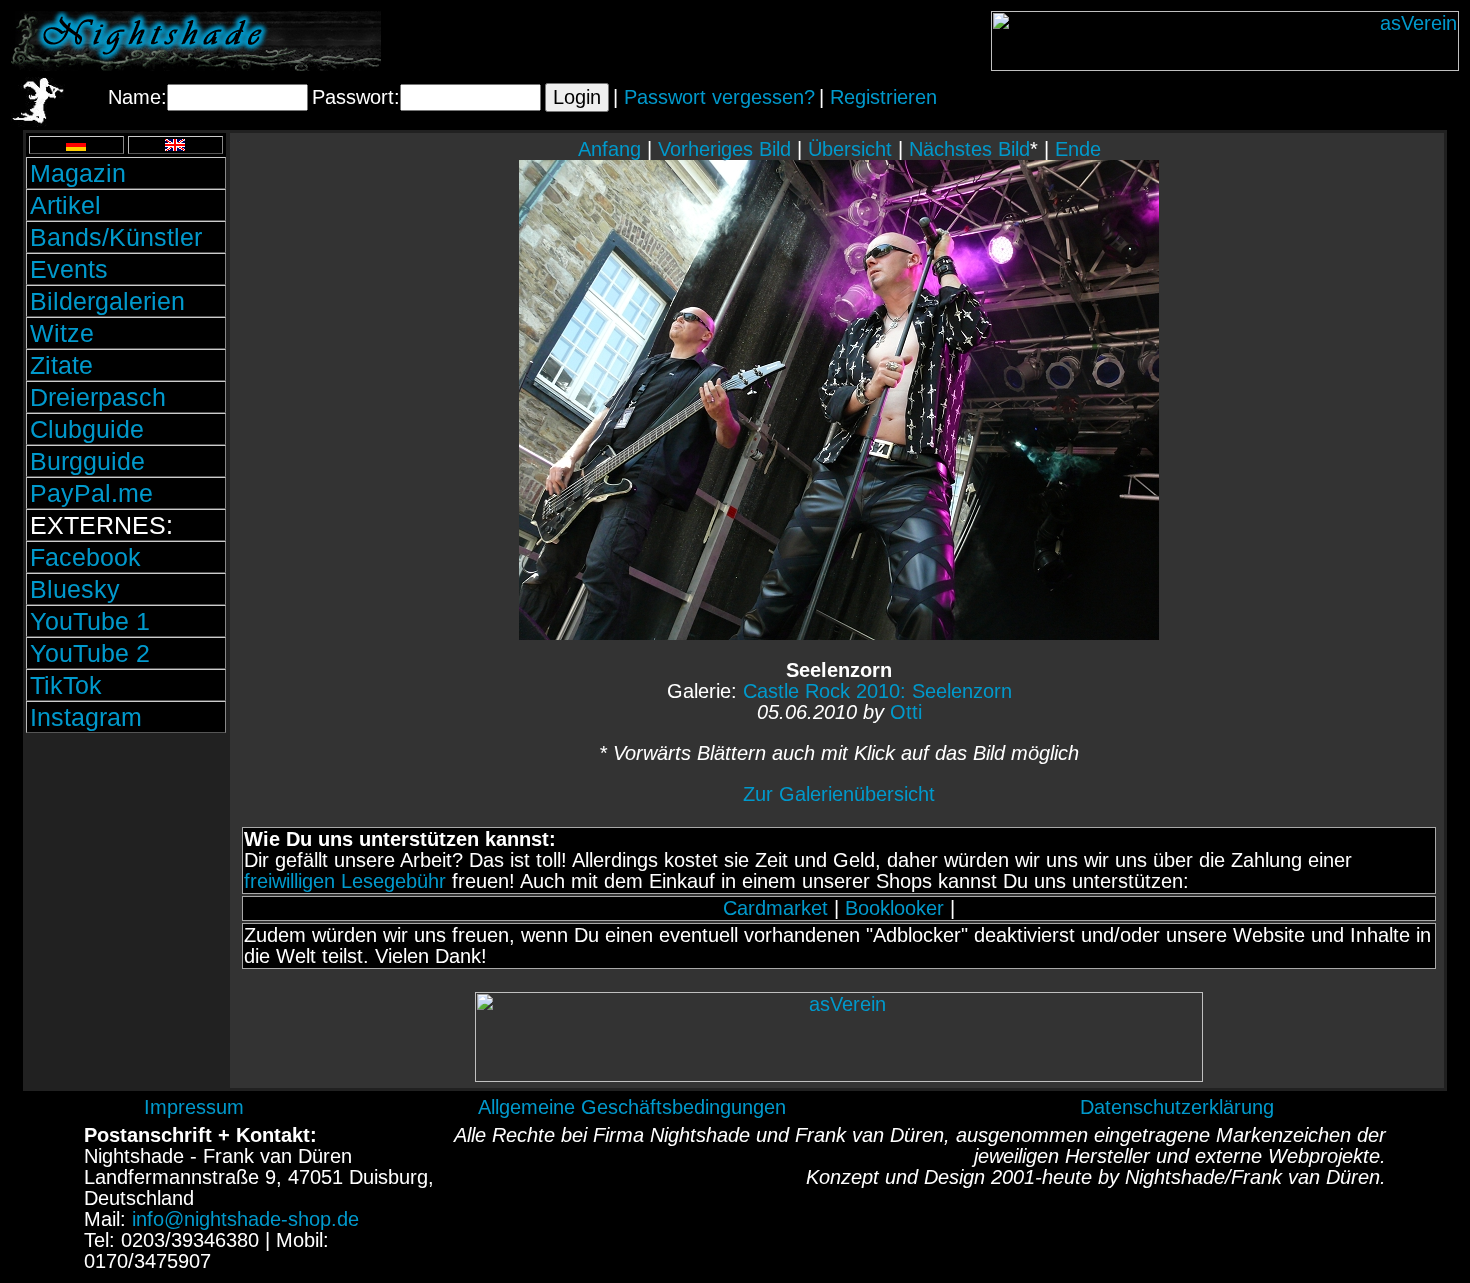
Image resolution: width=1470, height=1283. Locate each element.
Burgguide (87, 461)
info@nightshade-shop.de (245, 1219)
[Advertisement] (126, 873)
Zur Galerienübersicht (839, 794)
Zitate (61, 365)
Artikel (65, 205)
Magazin (78, 173)
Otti (906, 712)
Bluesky (75, 589)
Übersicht (850, 149)
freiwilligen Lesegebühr (345, 881)
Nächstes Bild (969, 149)
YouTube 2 (90, 653)
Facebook (85, 557)
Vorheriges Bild (724, 149)
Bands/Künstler (116, 237)
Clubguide (87, 429)
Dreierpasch (98, 397)
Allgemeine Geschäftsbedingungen (632, 1107)
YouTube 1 (90, 621)
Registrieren (883, 97)
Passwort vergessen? (719, 97)
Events (69, 269)
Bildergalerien (107, 301)
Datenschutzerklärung (1177, 1107)
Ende (1078, 149)
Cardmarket (775, 908)
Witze (62, 333)
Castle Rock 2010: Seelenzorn (877, 691)
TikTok (66, 685)
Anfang (609, 149)
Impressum (194, 1107)
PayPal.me (91, 493)
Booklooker (894, 908)
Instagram (86, 717)
